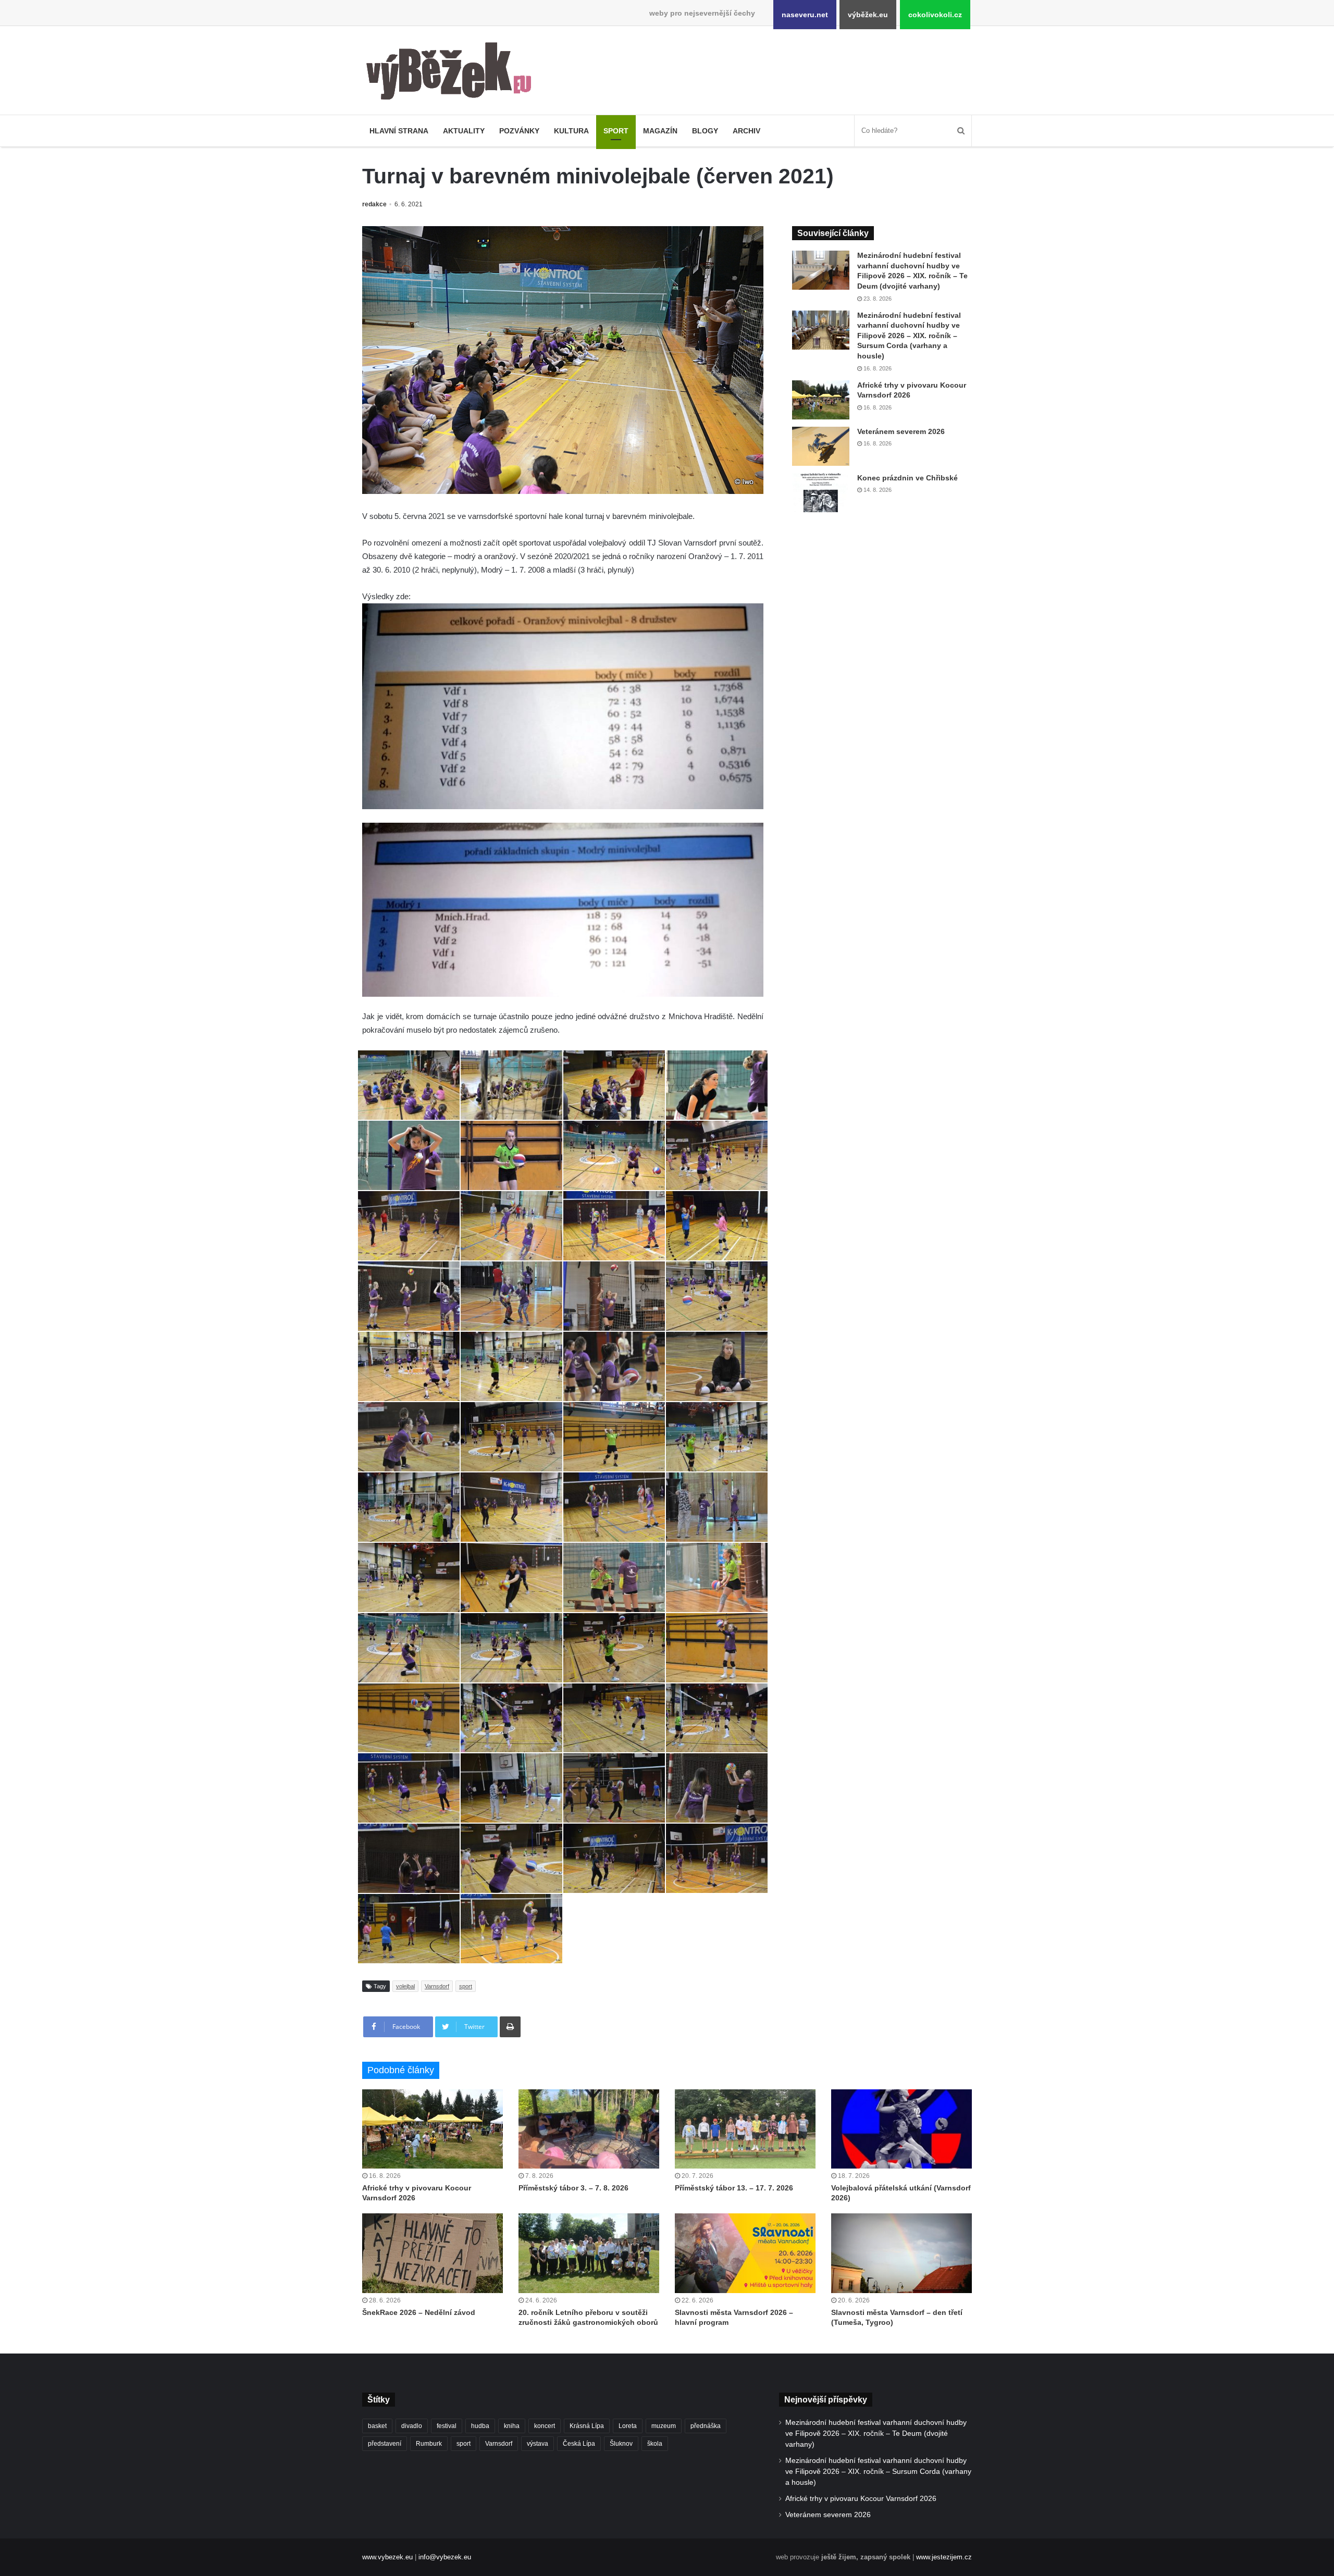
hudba (480, 2426)
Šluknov (621, 2444)
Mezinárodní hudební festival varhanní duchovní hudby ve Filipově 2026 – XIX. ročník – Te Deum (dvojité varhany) (876, 2433)
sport (466, 1986)
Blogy (705, 131)
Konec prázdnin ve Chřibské (907, 478)
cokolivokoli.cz (935, 15)
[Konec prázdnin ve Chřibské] (821, 493)
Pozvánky (519, 131)
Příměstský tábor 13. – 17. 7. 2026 (734, 2188)
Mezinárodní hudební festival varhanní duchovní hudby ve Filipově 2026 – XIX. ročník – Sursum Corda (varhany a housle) (909, 336)
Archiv (746, 131)
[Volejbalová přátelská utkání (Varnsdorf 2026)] (901, 2129)
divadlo (412, 2426)
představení (385, 2444)
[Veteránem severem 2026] (821, 446)
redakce (374, 204)
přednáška (706, 2426)
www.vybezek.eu (387, 2557)
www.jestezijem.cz (944, 2557)
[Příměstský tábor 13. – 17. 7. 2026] (745, 2129)
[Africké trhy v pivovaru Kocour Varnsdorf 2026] (821, 400)
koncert (545, 2426)
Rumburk (429, 2444)
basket (377, 2426)
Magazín (660, 131)
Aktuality (464, 131)
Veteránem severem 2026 (901, 431)
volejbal (405, 1986)
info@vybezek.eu (445, 2557)
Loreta (628, 2426)
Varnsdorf (437, 1986)
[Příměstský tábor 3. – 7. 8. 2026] (589, 2129)
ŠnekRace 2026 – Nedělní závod (419, 2312)
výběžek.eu (868, 15)
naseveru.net (805, 15)
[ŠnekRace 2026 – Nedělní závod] (433, 2253)
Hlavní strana (399, 131)
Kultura (571, 131)
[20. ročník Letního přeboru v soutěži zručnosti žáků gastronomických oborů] (589, 2253)
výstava (538, 2444)
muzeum (664, 2426)
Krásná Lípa (587, 2426)
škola (655, 2444)
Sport (616, 131)
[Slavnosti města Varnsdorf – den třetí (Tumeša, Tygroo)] (901, 2253)
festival (447, 2426)
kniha (512, 2426)
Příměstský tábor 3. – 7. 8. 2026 (573, 2188)
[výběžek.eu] (453, 73)
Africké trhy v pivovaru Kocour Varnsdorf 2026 (861, 2499)
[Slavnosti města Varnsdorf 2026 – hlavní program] (745, 2253)
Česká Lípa (579, 2444)
